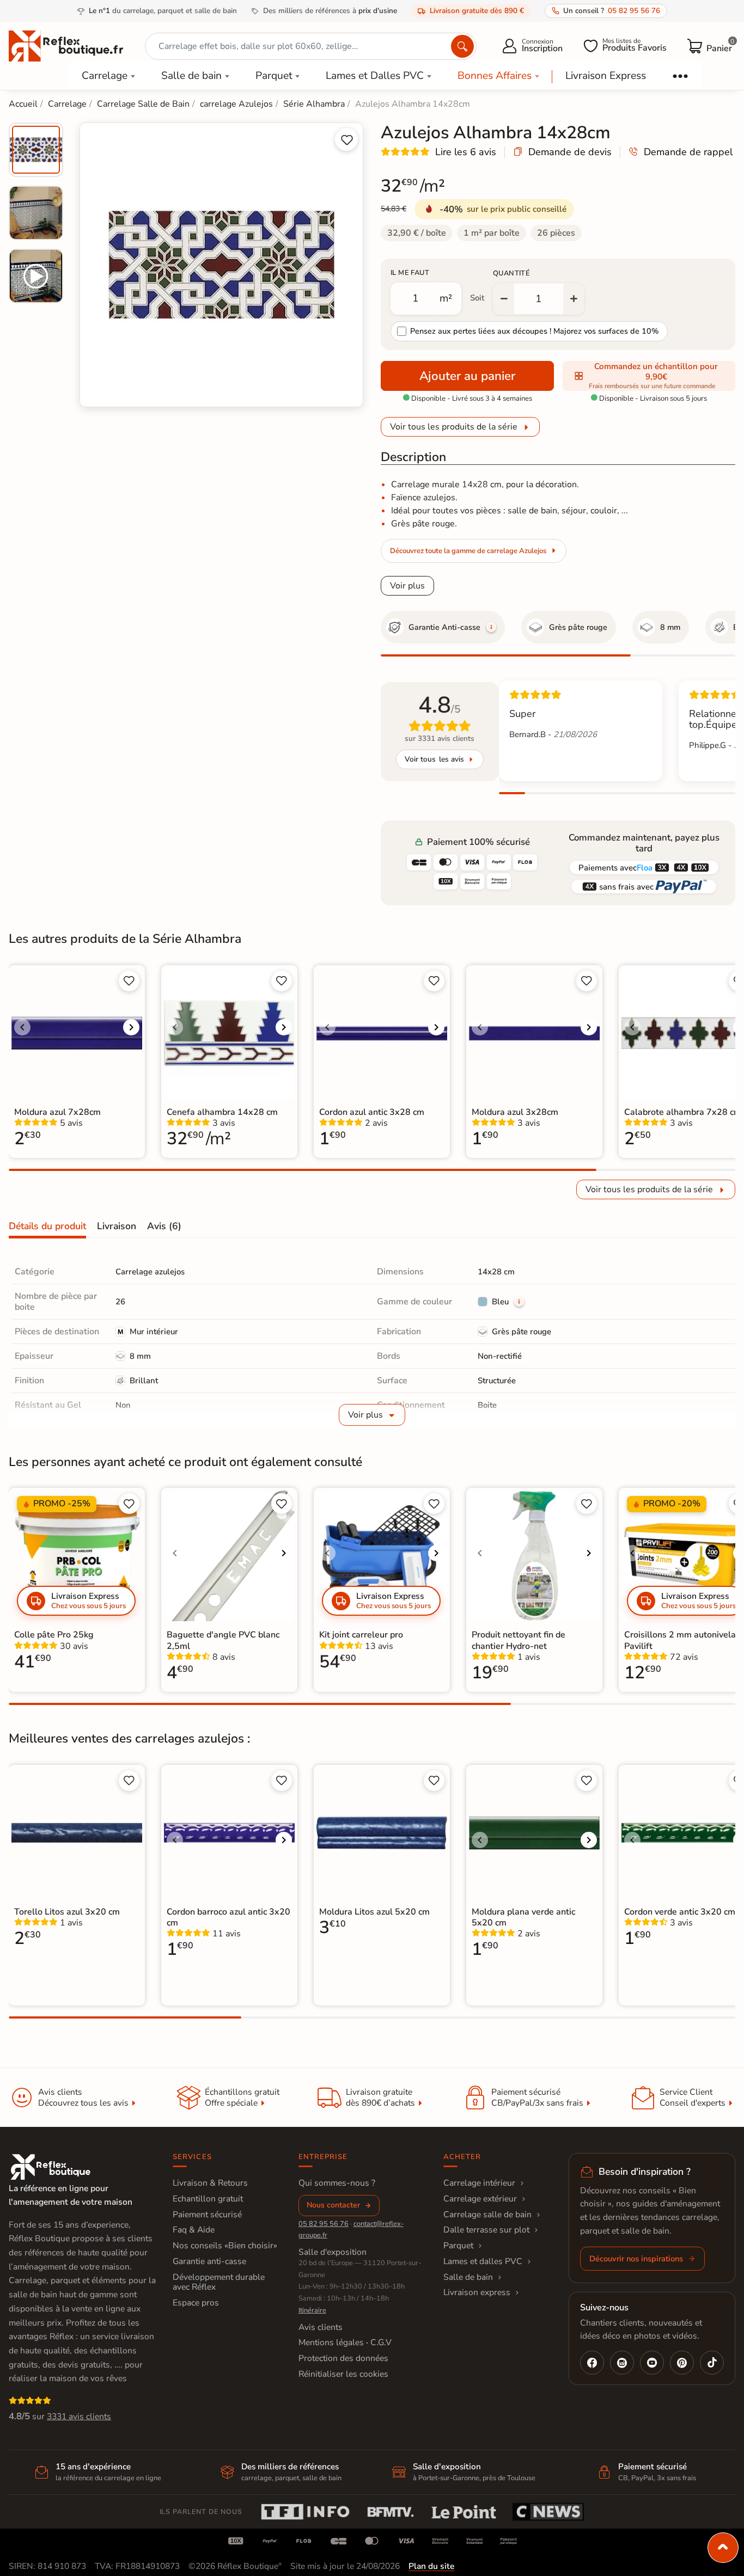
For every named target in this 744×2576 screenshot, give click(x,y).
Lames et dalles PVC (483, 2261)
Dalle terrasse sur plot (486, 2230)
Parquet (274, 76)
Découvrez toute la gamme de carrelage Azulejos (468, 551)
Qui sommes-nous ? (337, 2183)
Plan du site (431, 2566)
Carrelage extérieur (480, 2199)
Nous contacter (333, 2205)
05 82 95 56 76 (324, 2224)
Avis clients (321, 2327)
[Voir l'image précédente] (22, 1027)
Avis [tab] (164, 1226)
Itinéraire (312, 2310)
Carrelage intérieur (479, 2183)
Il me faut (410, 273)
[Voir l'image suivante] (131, 1027)
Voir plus (407, 586)
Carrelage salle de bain (487, 2215)
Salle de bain (191, 76)
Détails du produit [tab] (47, 1226)
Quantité (511, 273)
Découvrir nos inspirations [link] (636, 2259)
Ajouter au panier (467, 376)
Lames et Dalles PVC (375, 76)
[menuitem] (36, 150)
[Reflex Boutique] (66, 45)
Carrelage (105, 76)
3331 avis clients (79, 2416)
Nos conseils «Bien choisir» (225, 2246)
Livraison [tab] (117, 1226)
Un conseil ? (612, 11)
